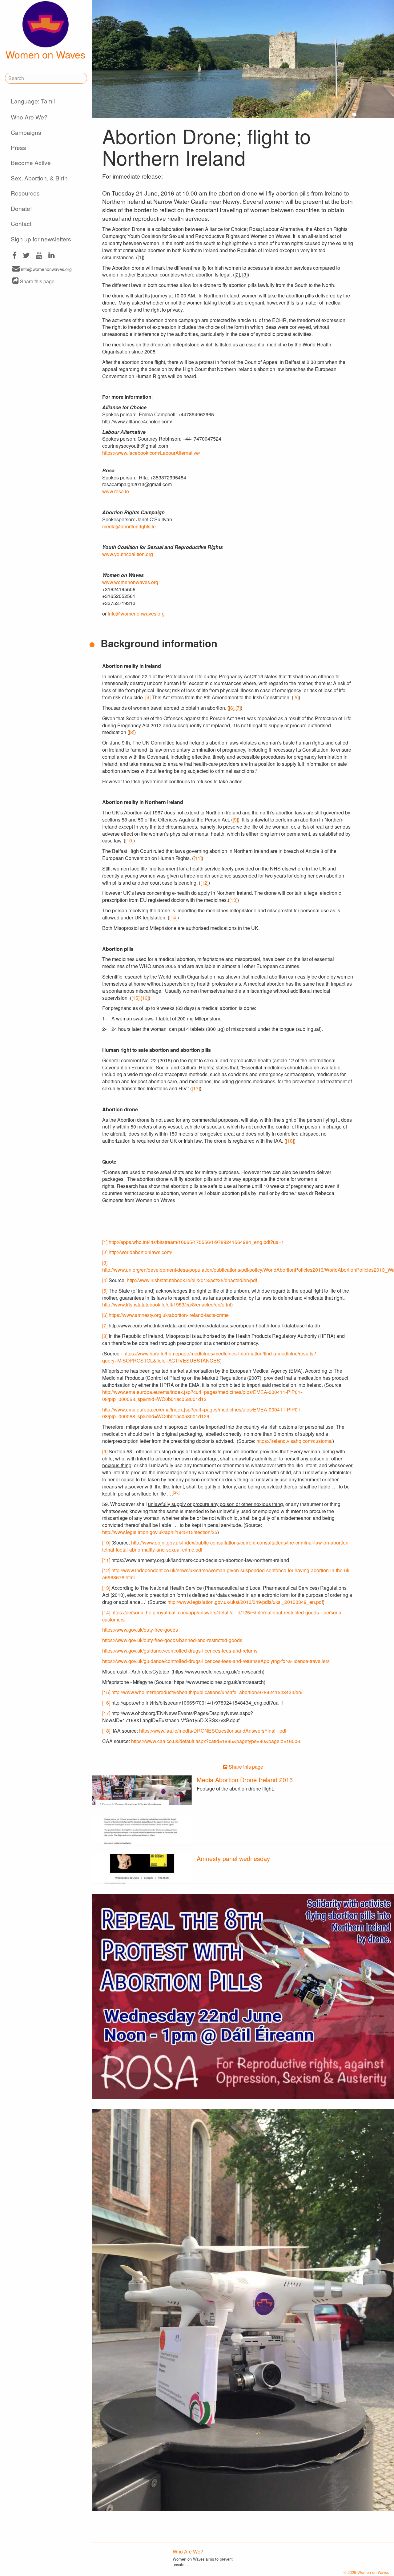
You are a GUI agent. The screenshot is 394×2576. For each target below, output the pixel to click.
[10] (129, 840)
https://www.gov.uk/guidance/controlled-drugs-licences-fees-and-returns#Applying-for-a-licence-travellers (216, 1661)
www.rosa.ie (116, 491)
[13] (233, 900)
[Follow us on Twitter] (26, 256)
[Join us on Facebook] (14, 256)
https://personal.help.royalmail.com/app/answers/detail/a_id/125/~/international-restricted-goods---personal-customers (223, 1616)
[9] (235, 820)
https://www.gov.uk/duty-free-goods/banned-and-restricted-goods (172, 1640)
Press (18, 147)
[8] (132, 732)
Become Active (31, 162)
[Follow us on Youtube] (39, 256)
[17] (196, 1088)
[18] (290, 1141)
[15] (135, 998)
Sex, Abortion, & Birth (39, 178)
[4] (148, 697)
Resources (25, 193)
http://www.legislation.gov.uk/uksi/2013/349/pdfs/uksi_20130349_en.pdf (245, 1602)
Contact (21, 223)
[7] (238, 708)
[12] (204, 883)
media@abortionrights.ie (129, 526)
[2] (105, 1252)
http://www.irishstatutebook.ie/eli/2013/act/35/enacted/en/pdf (192, 1280)
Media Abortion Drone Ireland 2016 (245, 1780)
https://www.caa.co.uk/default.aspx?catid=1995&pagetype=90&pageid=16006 (216, 1741)
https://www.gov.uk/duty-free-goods (140, 1630)
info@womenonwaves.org (46, 269)
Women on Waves (45, 54)
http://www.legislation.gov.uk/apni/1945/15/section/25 (160, 1532)
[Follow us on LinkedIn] (52, 256)
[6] (232, 708)
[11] (198, 858)
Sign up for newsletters (41, 239)
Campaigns (26, 132)
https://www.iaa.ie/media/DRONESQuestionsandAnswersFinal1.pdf (213, 1731)
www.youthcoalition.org (128, 554)
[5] (296, 697)
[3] (105, 1263)
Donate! (21, 208)
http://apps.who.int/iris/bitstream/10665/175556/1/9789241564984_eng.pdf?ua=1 (196, 1242)
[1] (105, 1242)
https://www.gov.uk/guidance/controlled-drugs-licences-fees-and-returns (180, 1651)
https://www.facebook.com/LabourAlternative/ (151, 453)
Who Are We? (29, 117)
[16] (145, 998)
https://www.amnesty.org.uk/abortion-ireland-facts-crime (169, 1315)
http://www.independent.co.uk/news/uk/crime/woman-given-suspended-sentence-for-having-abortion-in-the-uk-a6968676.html (226, 1574)
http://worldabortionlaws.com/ (140, 1252)
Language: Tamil (33, 101)
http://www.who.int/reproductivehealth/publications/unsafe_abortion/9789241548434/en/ (207, 1692)
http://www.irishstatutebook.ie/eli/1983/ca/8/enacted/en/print (167, 1304)
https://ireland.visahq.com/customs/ (294, 1441)
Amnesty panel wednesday (233, 1858)
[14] (173, 917)
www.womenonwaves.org (131, 582)
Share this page (37, 281)
